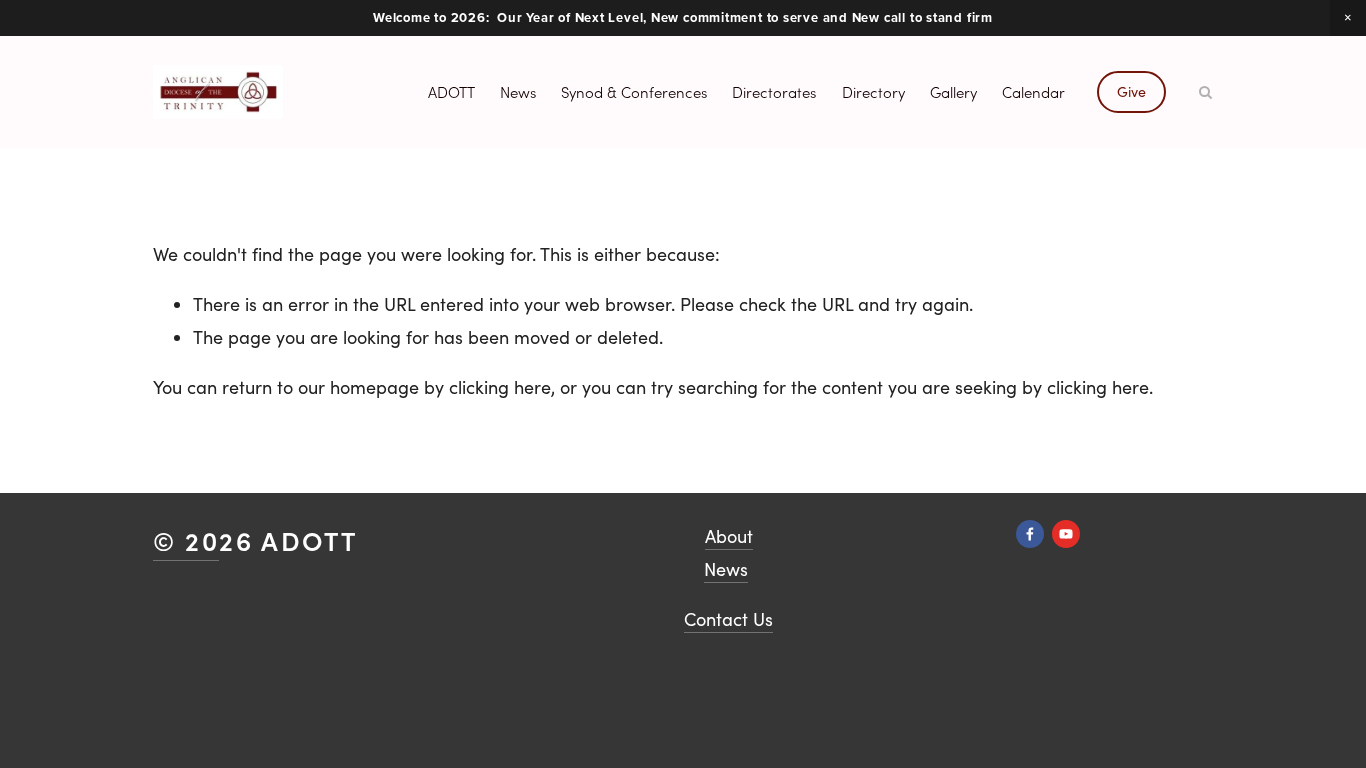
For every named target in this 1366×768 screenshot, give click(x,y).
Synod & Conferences (634, 92)
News (518, 92)
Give (1131, 91)
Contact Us (728, 619)
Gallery (953, 92)
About (729, 536)
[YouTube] (1066, 534)
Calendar (1033, 92)
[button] (1348, 18)
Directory (873, 92)
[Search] (1205, 92)
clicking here (500, 387)
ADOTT (451, 92)
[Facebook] (1030, 534)
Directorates (774, 92)
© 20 (186, 540)
